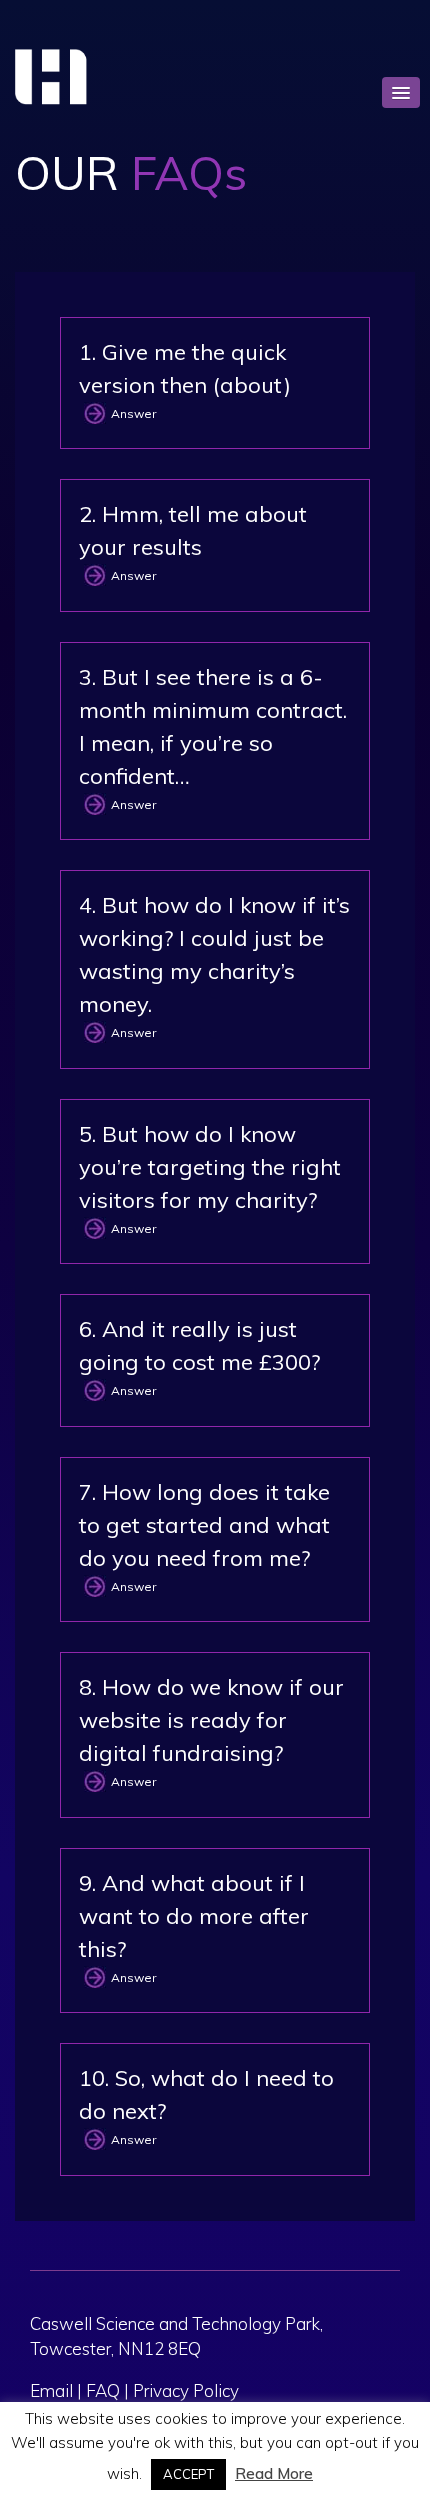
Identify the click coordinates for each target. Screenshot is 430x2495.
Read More (274, 2473)
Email (51, 2390)
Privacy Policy (186, 2390)
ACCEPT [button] (188, 2474)
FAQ (103, 2390)
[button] (401, 92)
